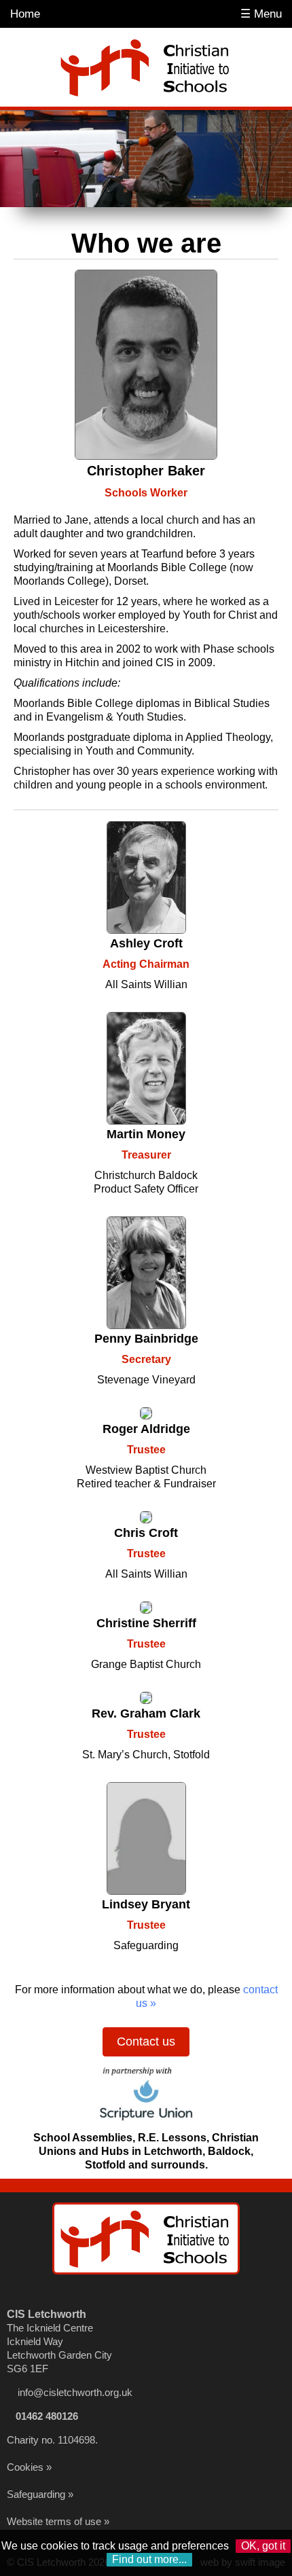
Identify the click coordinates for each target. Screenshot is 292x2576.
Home (25, 14)
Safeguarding (36, 2494)
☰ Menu (261, 14)
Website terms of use (54, 2521)
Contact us (146, 2042)
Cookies (25, 2467)
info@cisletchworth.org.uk (75, 2392)
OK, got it (263, 2546)
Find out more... (149, 2559)
